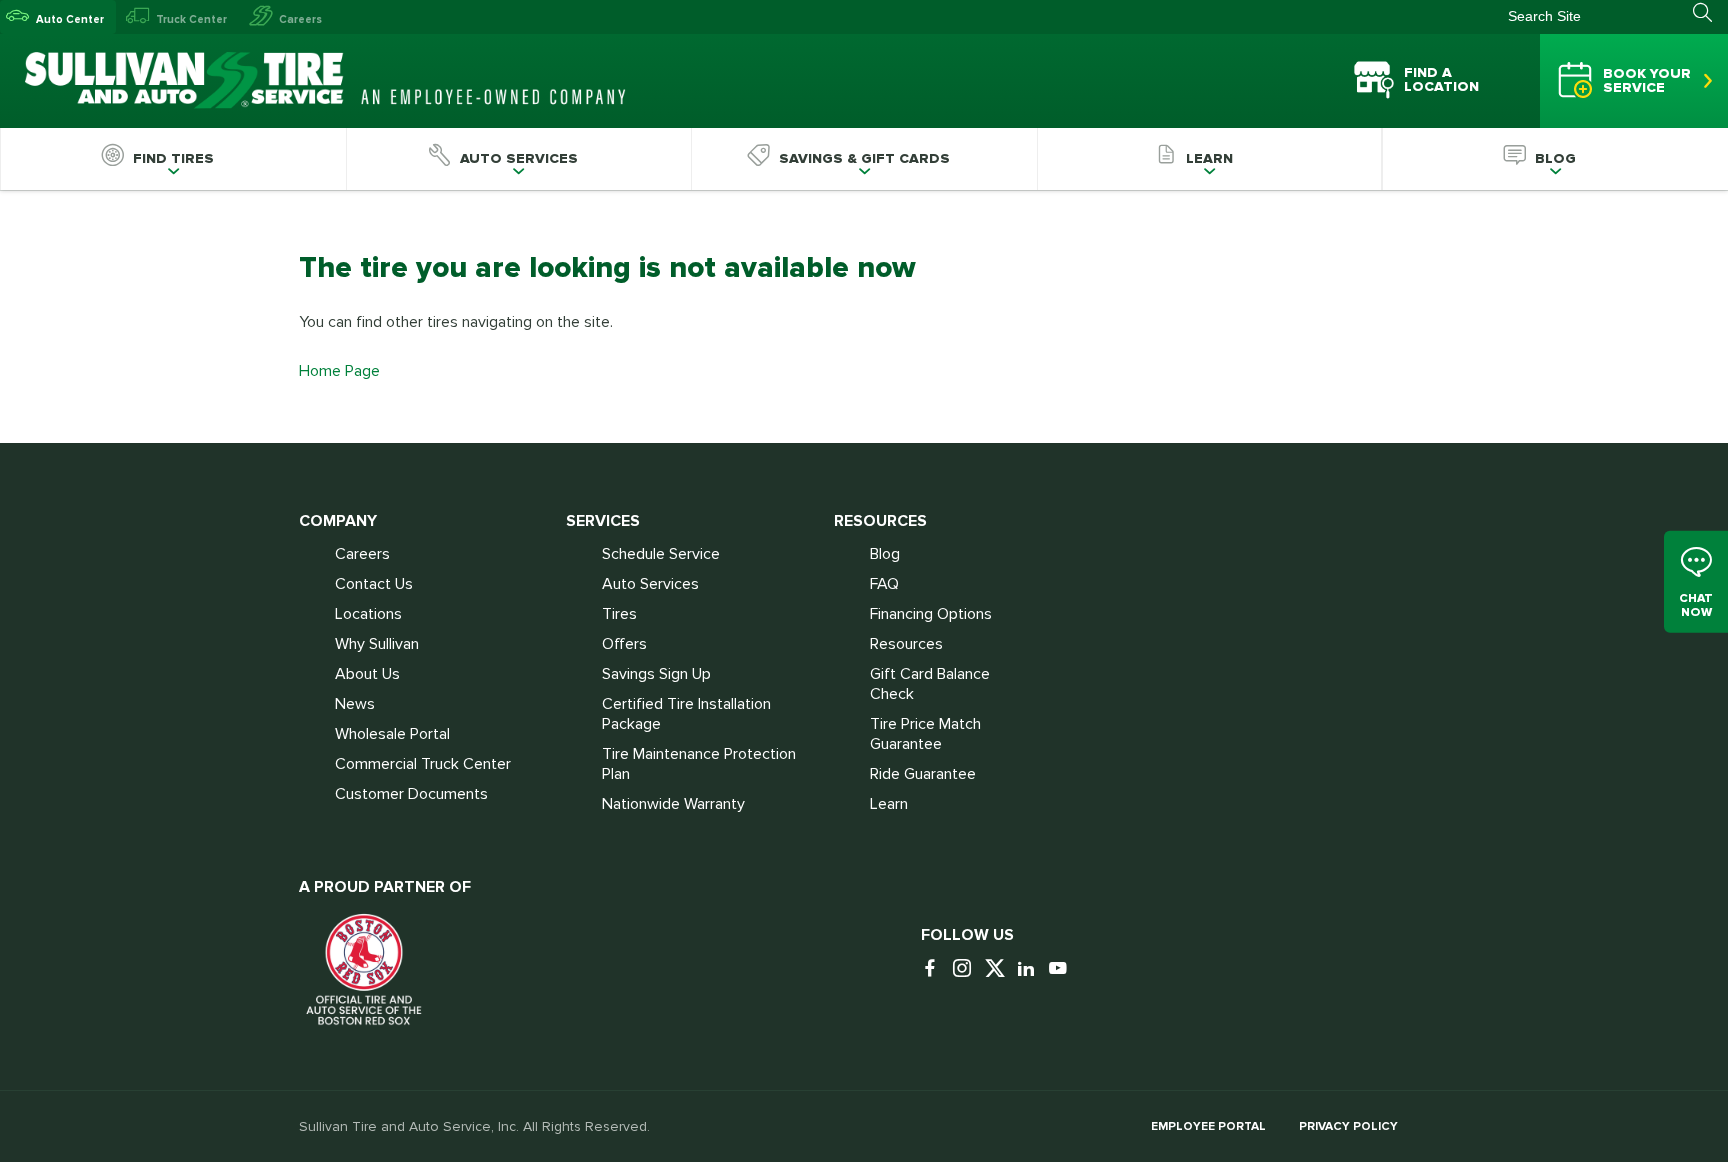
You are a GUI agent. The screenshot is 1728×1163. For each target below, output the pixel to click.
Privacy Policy (1348, 1126)
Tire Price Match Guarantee (925, 734)
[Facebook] (935, 969)
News (355, 704)
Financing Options (931, 614)
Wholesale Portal (392, 734)
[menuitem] (173, 159)
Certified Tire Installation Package (686, 714)
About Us (367, 674)
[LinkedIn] (1031, 969)
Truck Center (191, 19)
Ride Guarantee (923, 774)
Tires (619, 614)
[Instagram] (967, 969)
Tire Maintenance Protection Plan (699, 764)
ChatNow (1696, 605)
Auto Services (650, 584)
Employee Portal (1208, 1126)
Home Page (339, 371)
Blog (885, 554)
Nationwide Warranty (673, 804)
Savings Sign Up (656, 674)
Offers (624, 644)
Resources (906, 644)
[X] (999, 969)
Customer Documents (411, 794)
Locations (368, 614)
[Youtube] (1063, 969)
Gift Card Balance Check (930, 684)
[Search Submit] (1710, 13)
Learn (889, 804)
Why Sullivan (377, 644)
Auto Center (70, 19)
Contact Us (374, 584)
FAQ (884, 584)
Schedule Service (661, 554)
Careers (300, 19)
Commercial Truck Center (423, 764)
